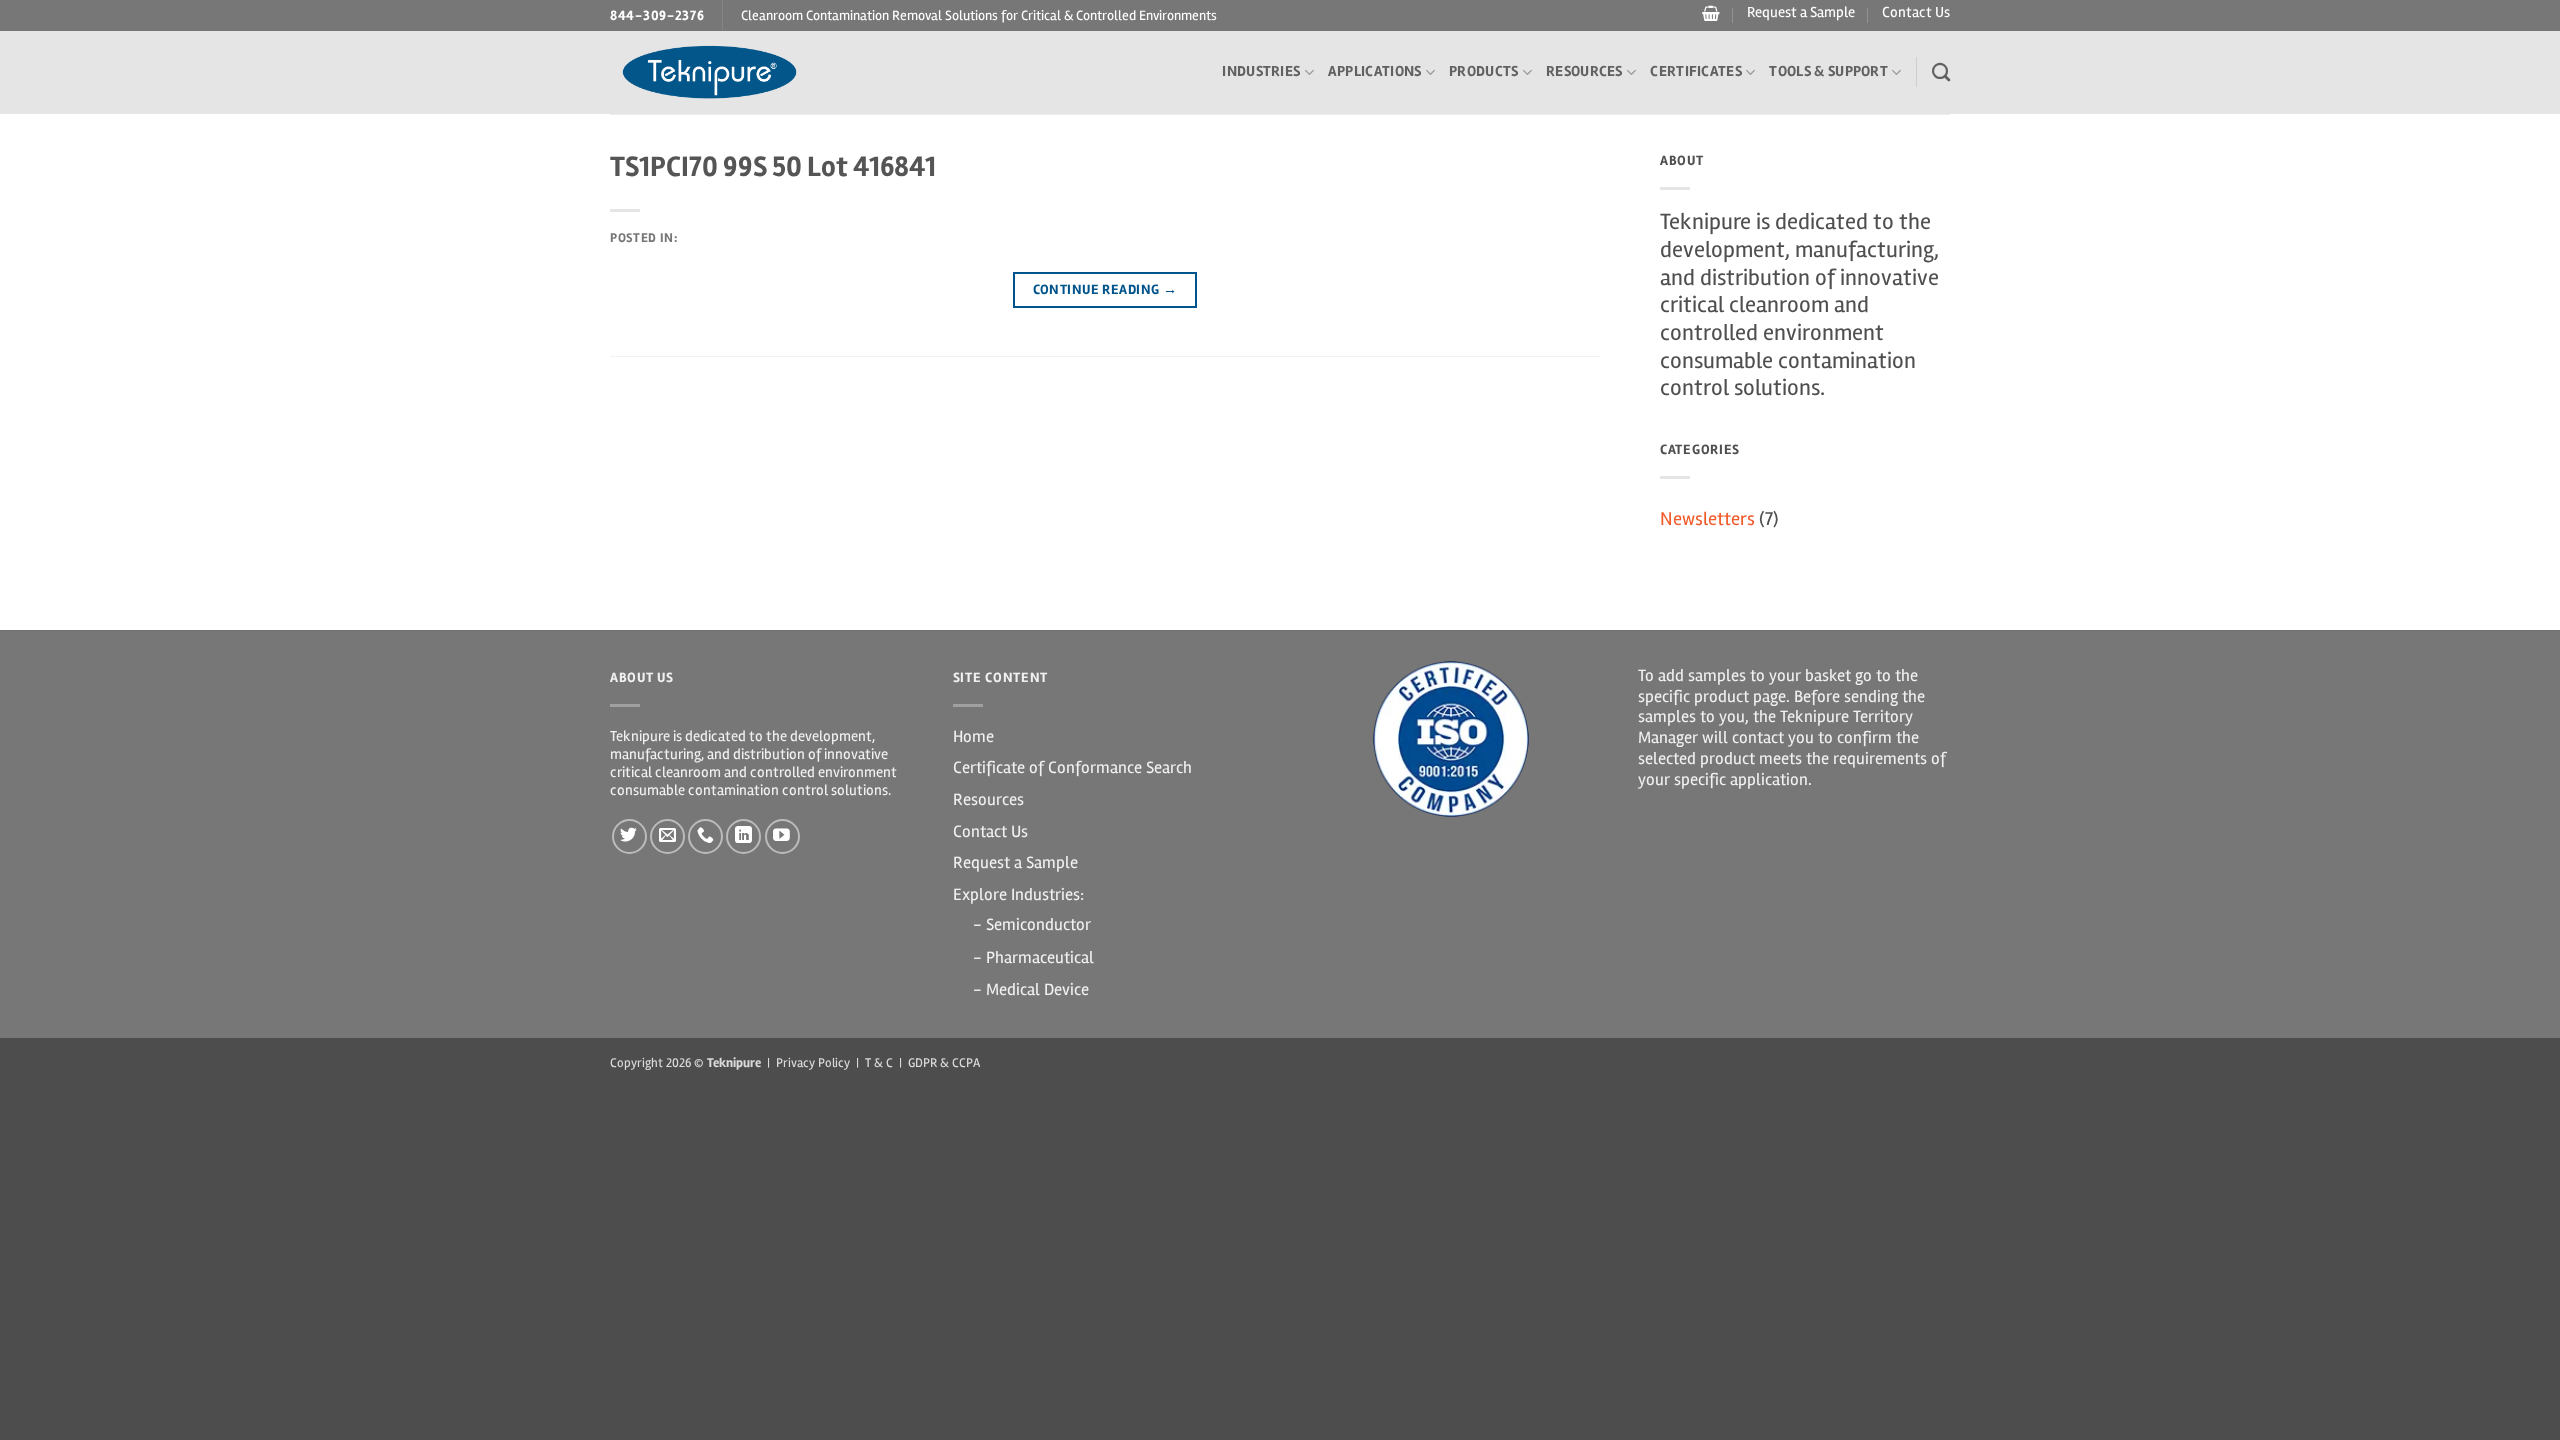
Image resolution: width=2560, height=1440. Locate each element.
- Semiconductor (1032, 924)
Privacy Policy (813, 1063)
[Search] (1941, 72)
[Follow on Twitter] (629, 836)
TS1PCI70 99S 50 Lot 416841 (773, 166)
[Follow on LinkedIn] (743, 836)
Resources (1584, 71)
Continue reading (1105, 289)
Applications (1375, 71)
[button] (1708, 14)
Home (973, 736)
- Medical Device (1031, 989)
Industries (1261, 71)
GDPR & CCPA (944, 1063)
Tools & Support (1828, 71)
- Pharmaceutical (1033, 957)
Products (1483, 71)
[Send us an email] (667, 836)
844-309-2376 (657, 15)
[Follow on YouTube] (782, 836)
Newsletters (1707, 519)
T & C (879, 1063)
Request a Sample (1801, 12)
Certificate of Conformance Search (1072, 767)
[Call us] (705, 836)
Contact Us (1916, 12)
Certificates (1696, 71)
